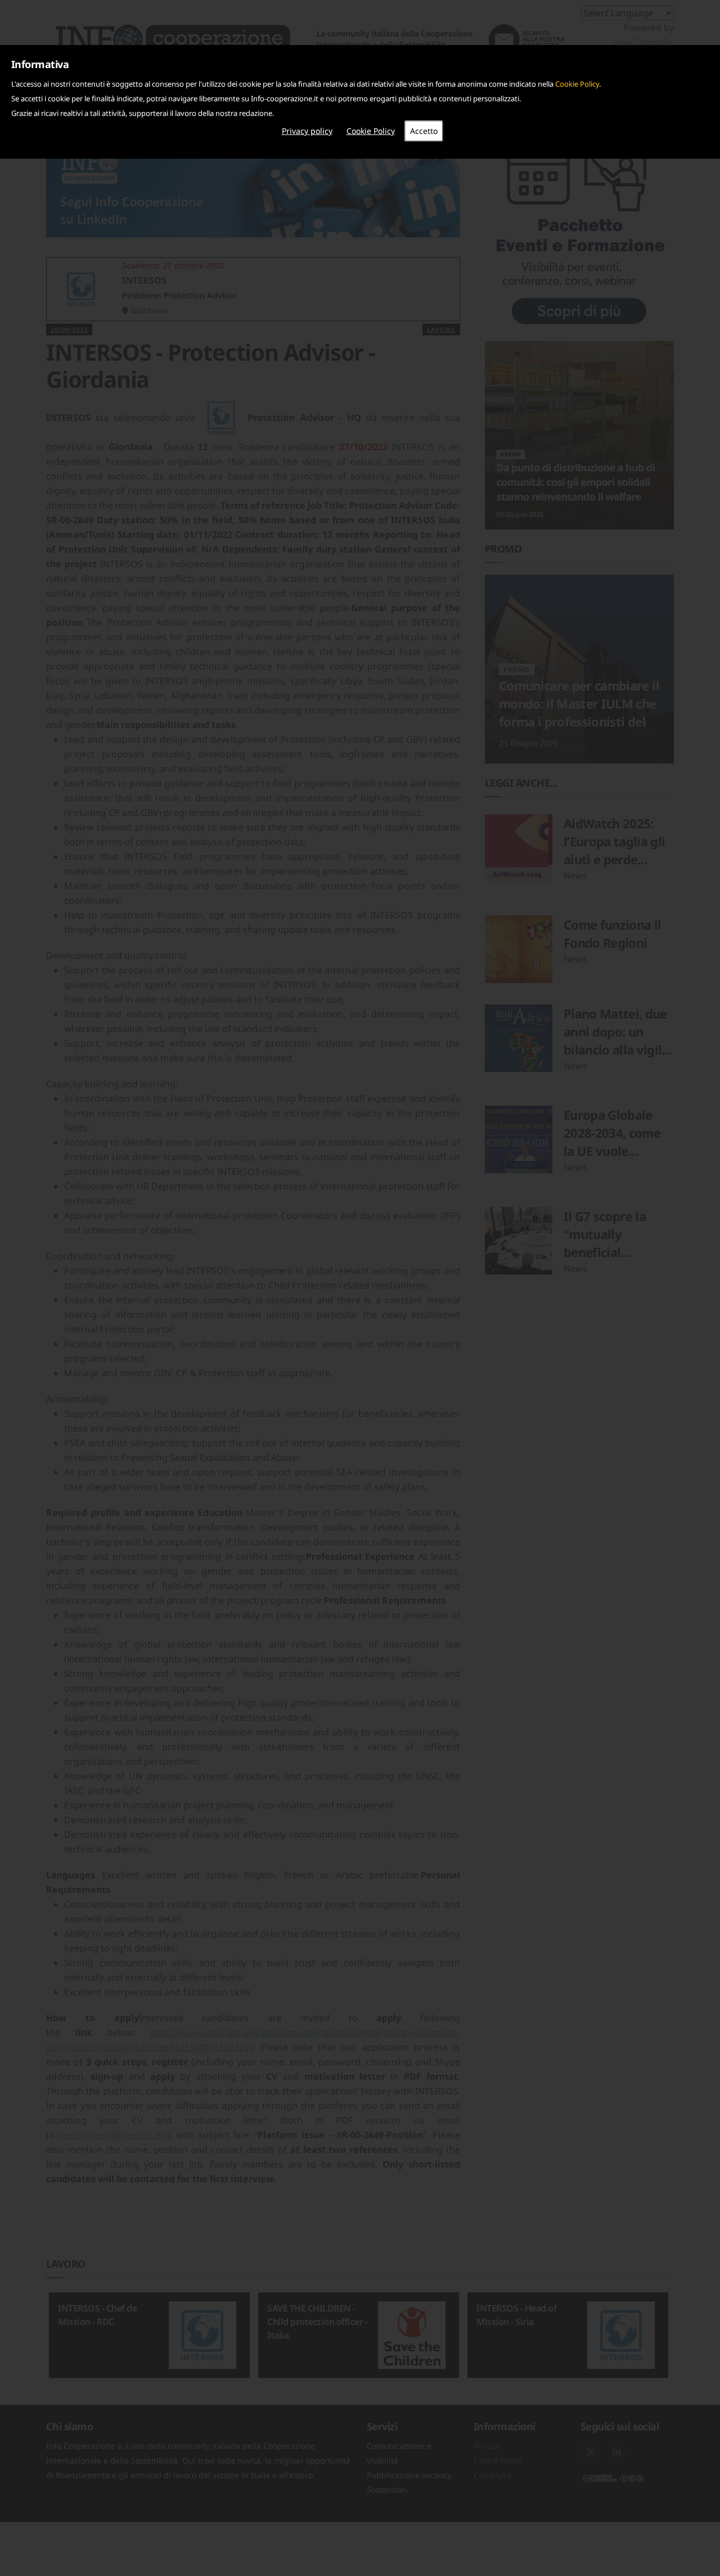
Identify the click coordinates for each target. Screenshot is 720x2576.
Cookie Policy (577, 84)
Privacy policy (307, 131)
